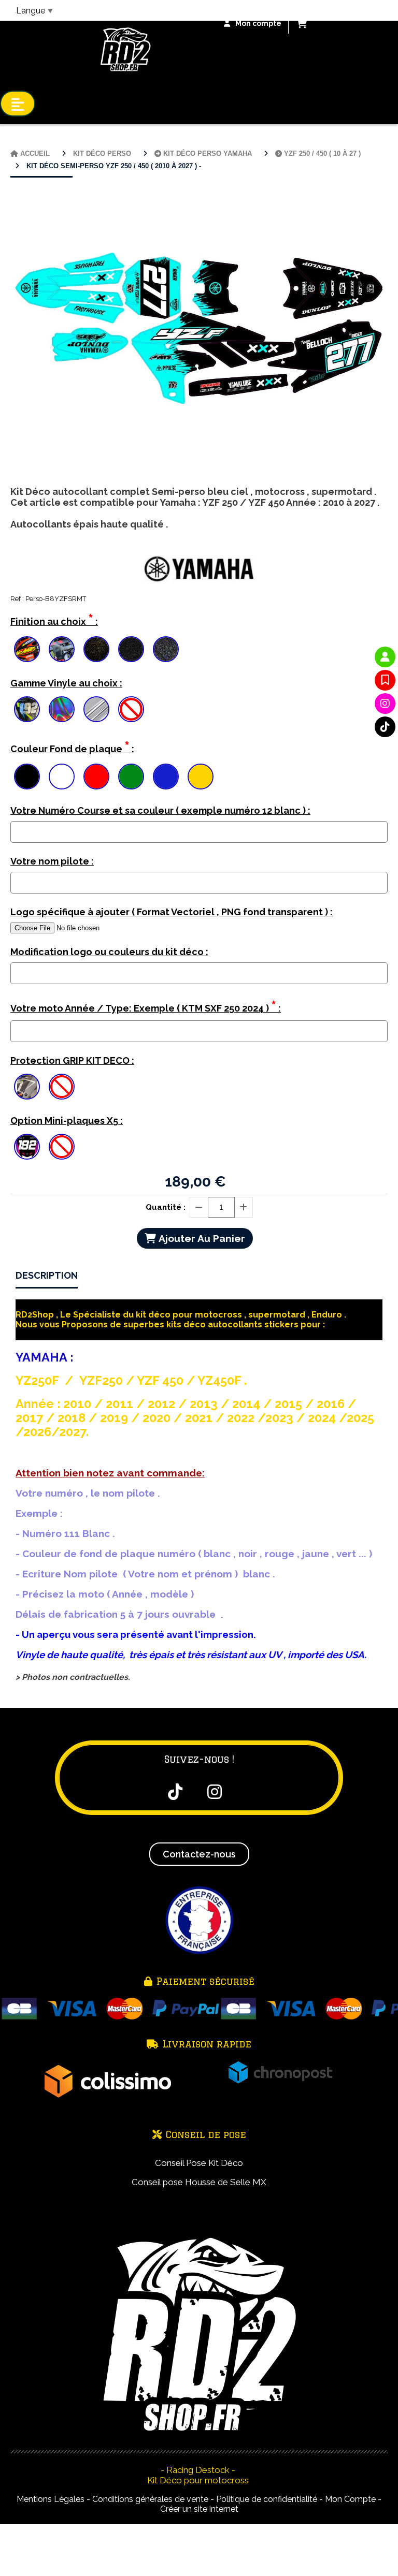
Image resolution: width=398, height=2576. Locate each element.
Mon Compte (350, 2499)
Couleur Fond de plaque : (72, 747)
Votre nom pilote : (52, 861)
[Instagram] (385, 704)
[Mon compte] (385, 657)
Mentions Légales (51, 2499)
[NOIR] (27, 777)
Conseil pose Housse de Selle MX (199, 2182)
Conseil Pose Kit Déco (199, 2163)
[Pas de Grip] (62, 1087)
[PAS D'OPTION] (131, 709)
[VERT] (131, 777)
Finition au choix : (54, 619)
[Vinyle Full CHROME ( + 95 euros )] (96, 709)
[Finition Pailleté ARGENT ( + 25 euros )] (131, 649)
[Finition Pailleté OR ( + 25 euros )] (96, 649)
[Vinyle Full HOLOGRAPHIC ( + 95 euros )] (62, 709)
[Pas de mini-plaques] (62, 1147)
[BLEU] (166, 777)
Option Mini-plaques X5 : (67, 1121)
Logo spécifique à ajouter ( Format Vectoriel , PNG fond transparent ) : (172, 912)
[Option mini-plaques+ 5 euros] (27, 1147)
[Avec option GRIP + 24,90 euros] (27, 1087)
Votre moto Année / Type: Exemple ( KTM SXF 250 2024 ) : (146, 1006)
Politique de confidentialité (267, 2499)
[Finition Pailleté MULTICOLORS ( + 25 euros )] (166, 649)
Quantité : (166, 1207)
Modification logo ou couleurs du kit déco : (109, 952)
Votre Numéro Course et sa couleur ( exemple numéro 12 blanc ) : (160, 810)
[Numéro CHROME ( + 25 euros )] (27, 709)
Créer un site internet (199, 2509)
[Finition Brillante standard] (27, 649)
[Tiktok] (385, 727)
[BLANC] (62, 777)
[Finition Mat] (62, 649)
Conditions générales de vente (150, 2499)
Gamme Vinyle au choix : (66, 683)
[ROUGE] (96, 777)
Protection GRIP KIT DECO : (72, 1060)
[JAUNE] (201, 777)
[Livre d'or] (385, 680)
